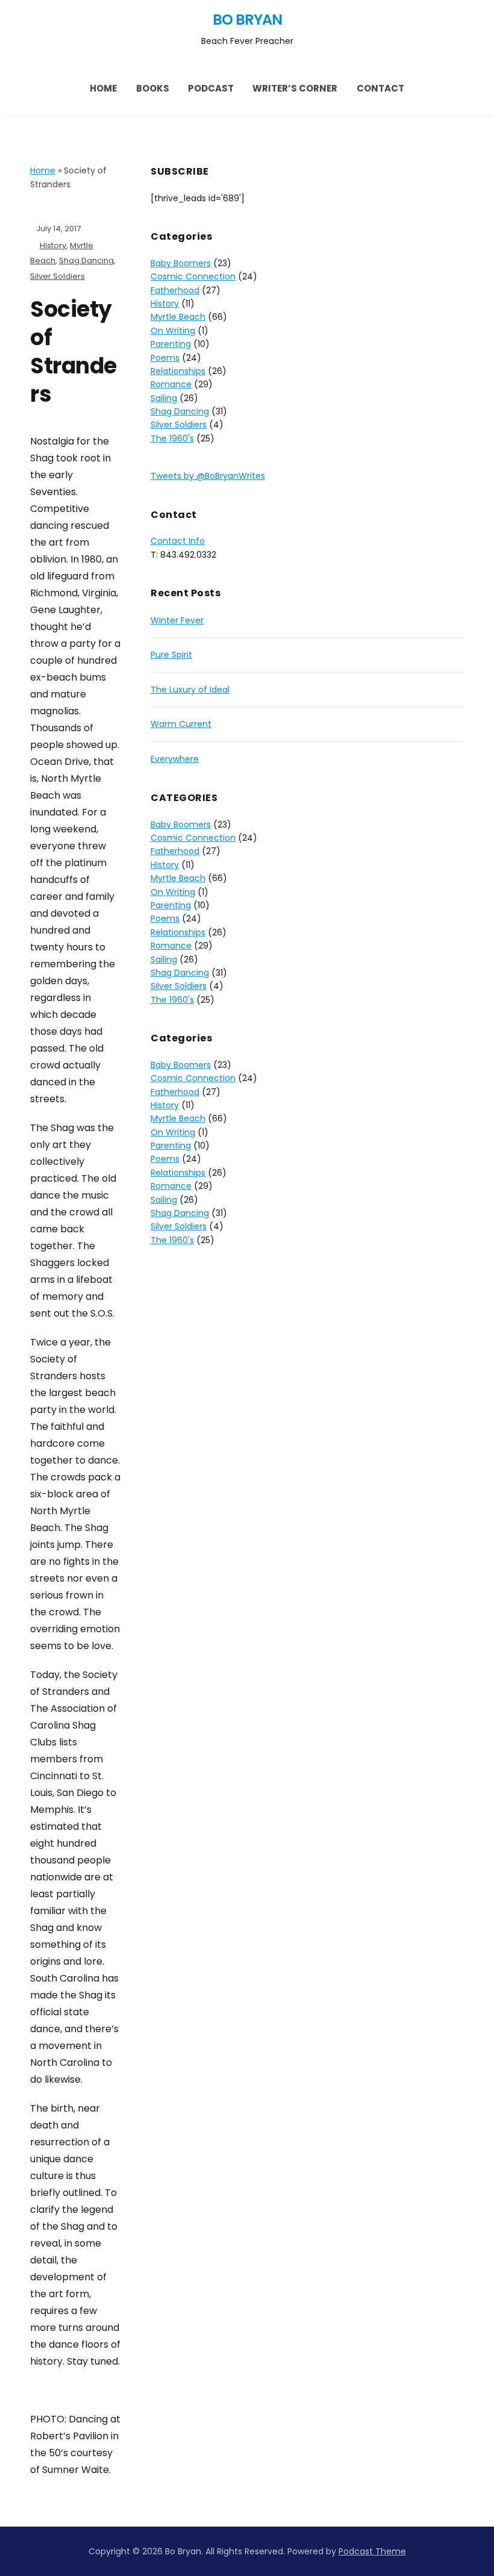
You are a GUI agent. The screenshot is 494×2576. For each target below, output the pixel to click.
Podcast (211, 88)
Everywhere (175, 759)
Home (103, 88)
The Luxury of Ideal (190, 690)
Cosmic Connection (193, 276)
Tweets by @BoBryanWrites (208, 476)
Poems (165, 358)
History (53, 245)
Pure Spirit (171, 655)
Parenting (171, 344)
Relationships (178, 371)
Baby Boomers (181, 263)
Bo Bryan (247, 20)
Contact (380, 88)
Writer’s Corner (295, 88)
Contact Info (178, 541)
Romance (171, 384)
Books (153, 88)
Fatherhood (175, 290)
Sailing (164, 398)
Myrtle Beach (178, 317)
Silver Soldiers (58, 276)
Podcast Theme (372, 2551)
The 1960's (172, 438)
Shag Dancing (86, 260)
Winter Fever (177, 620)
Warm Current (181, 724)
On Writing (173, 331)
